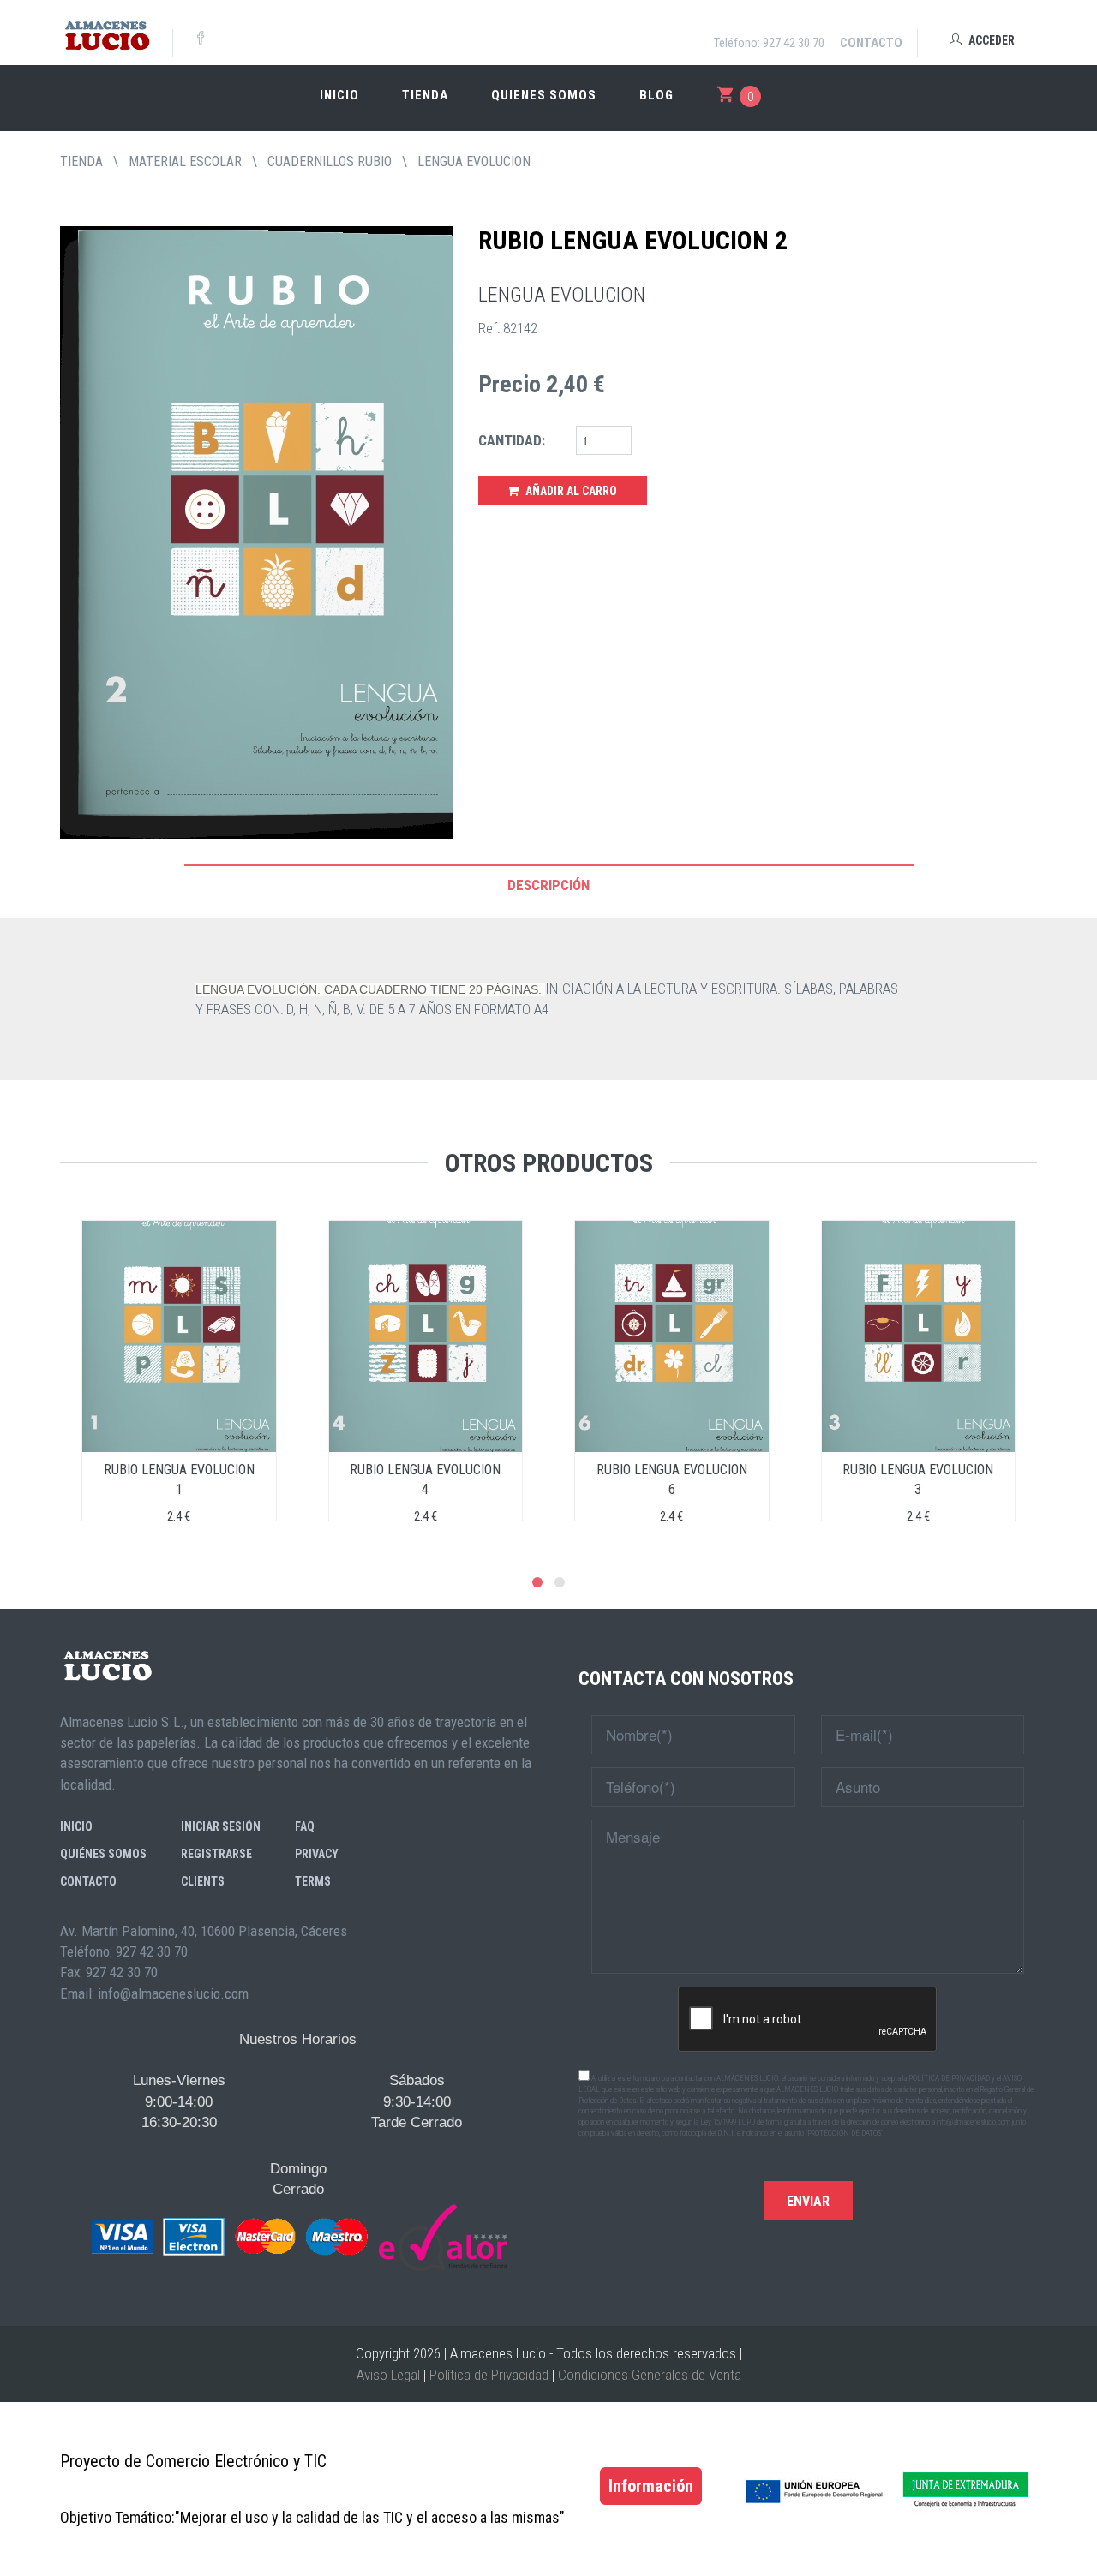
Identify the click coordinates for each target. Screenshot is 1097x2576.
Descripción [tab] (548, 885)
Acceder (990, 40)
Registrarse (216, 1854)
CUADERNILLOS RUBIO (330, 161)
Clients (203, 1881)
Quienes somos (544, 95)
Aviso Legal (388, 2375)
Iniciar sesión (221, 1826)
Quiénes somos (103, 1854)
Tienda (425, 95)
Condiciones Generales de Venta (650, 2375)
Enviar (808, 2201)
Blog (656, 95)
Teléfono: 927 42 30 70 (769, 43)
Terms (313, 1881)
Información (651, 2486)
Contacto (871, 43)
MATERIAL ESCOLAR (185, 161)
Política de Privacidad (489, 2375)
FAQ (305, 1826)
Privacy (317, 1854)
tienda (81, 161)
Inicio (339, 95)
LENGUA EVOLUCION (474, 161)
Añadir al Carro (570, 491)
